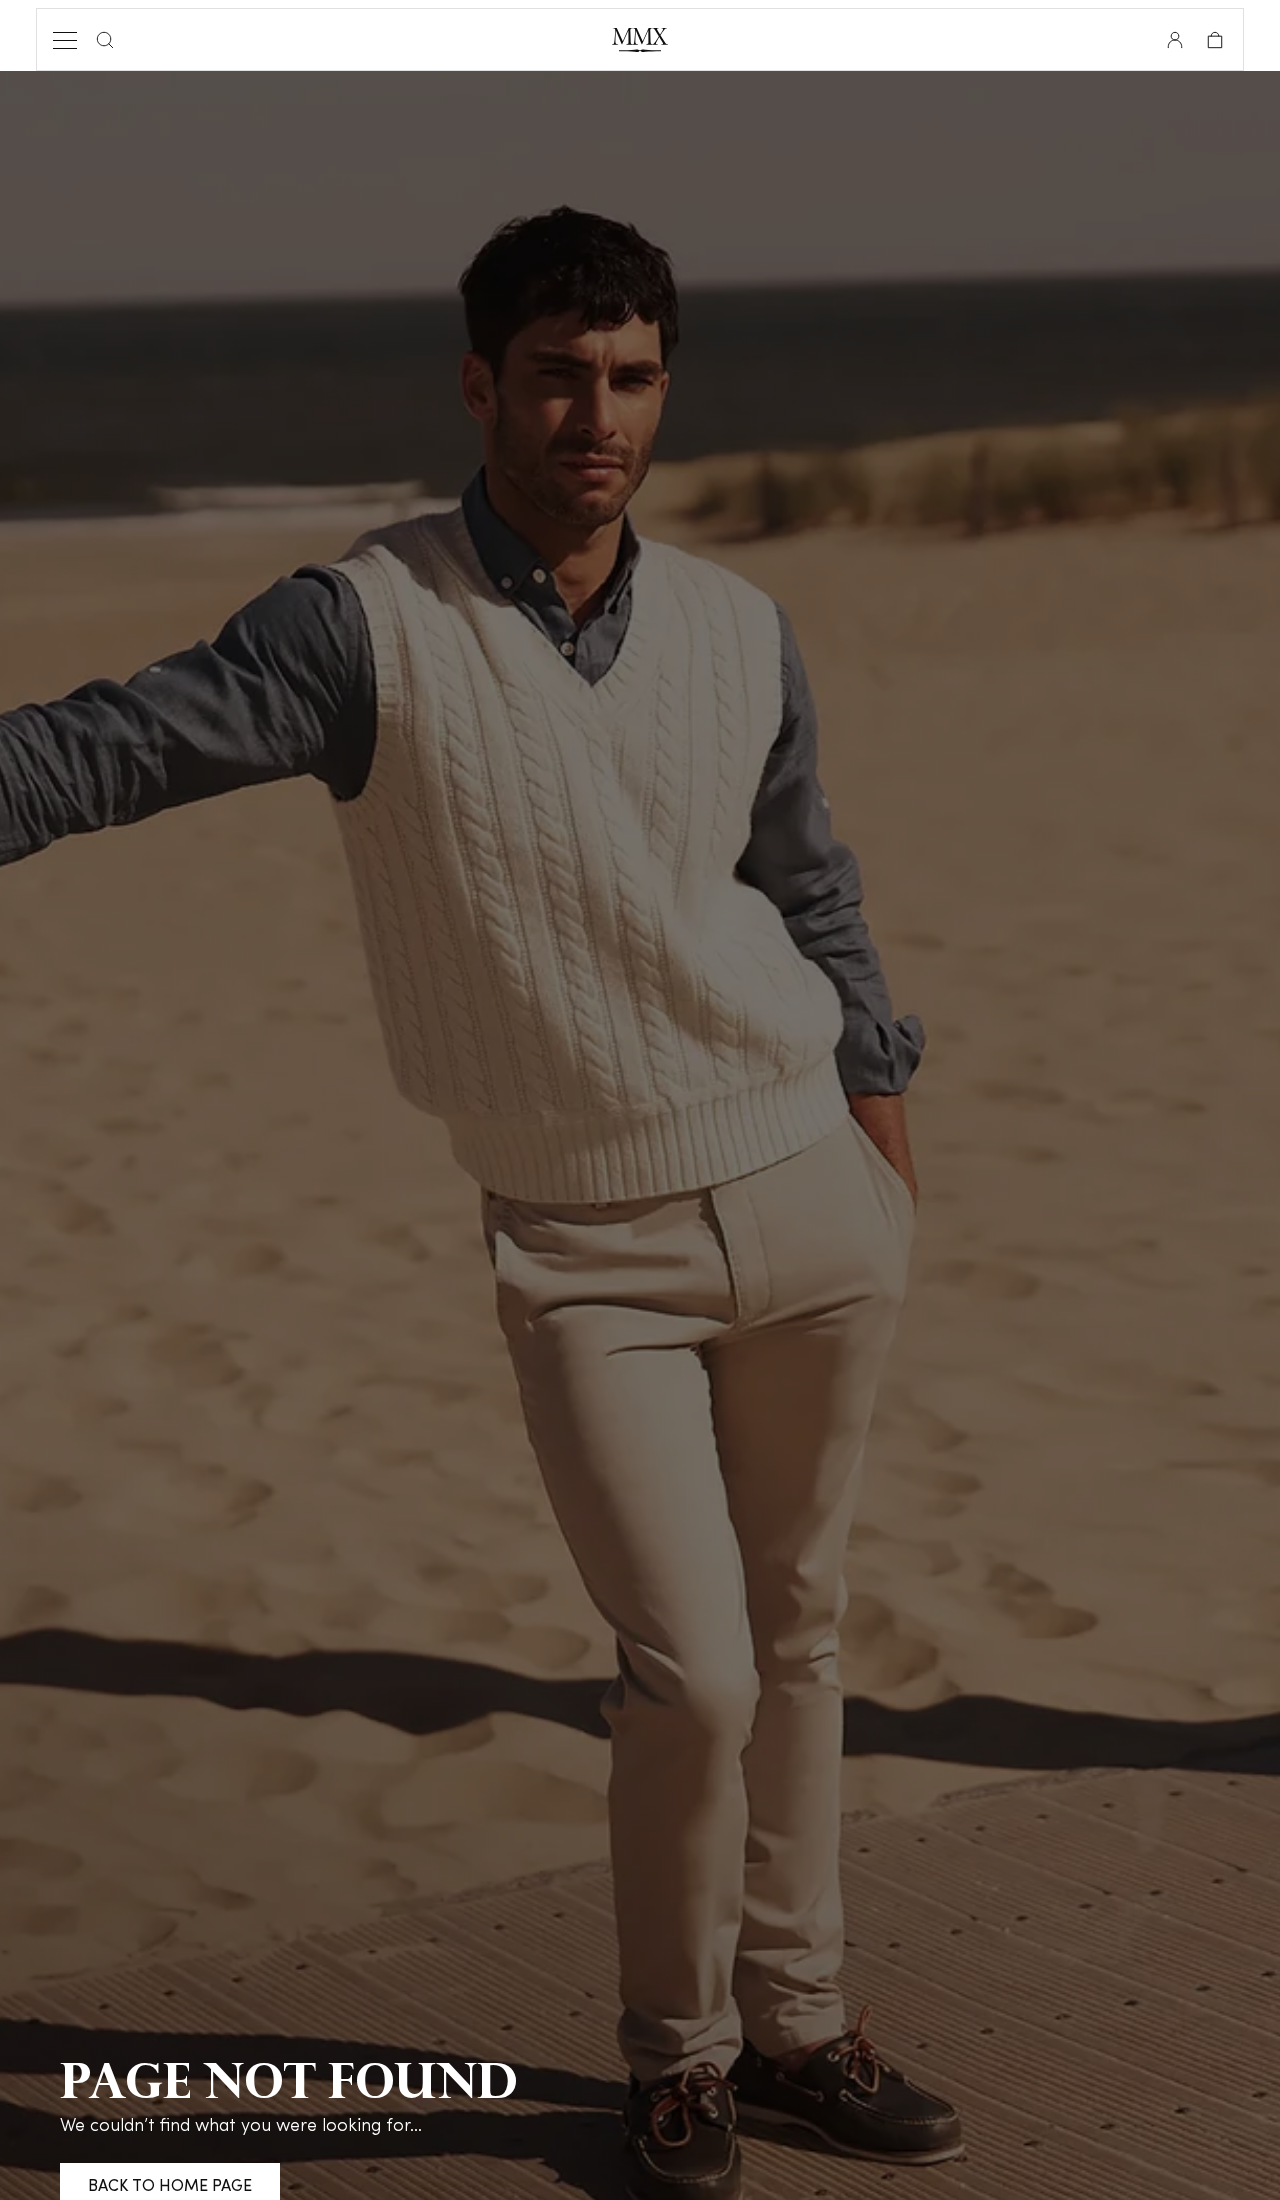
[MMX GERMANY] (640, 40)
